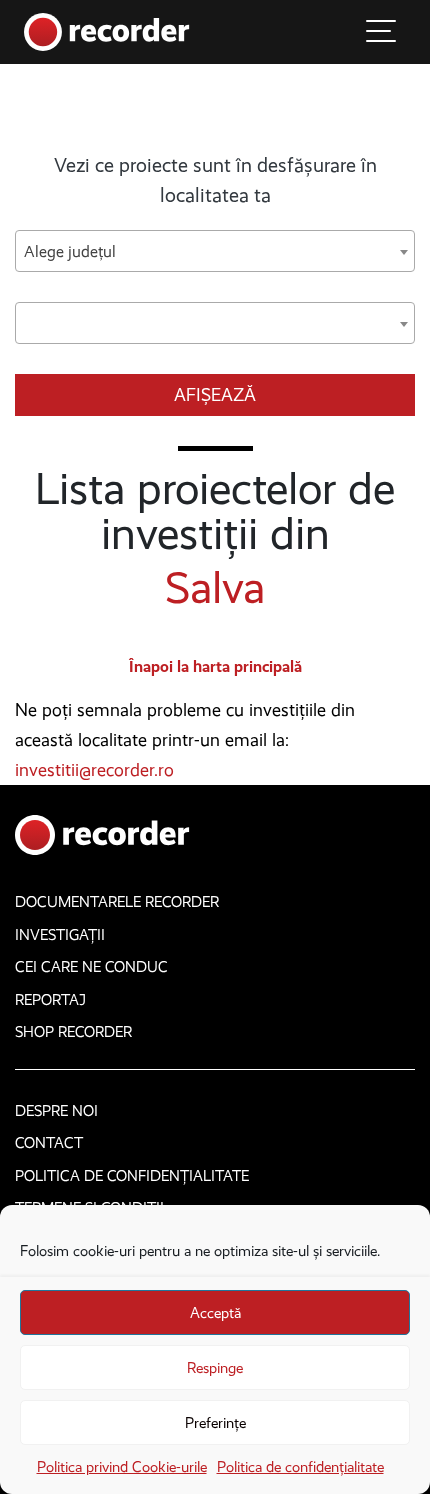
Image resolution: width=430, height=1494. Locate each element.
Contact (49, 1143)
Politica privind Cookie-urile (122, 1467)
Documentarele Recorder (117, 902)
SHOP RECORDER (73, 1032)
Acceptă (215, 1313)
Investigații (60, 935)
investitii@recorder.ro (94, 770)
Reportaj (50, 1000)
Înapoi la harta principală (215, 666)
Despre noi (56, 1111)
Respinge (215, 1368)
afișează (215, 395)
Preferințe (215, 1423)
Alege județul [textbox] (70, 251)
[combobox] (215, 251)
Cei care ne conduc (91, 967)
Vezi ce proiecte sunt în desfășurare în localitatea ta (215, 180)
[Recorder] (107, 30)
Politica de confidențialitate (300, 1467)
